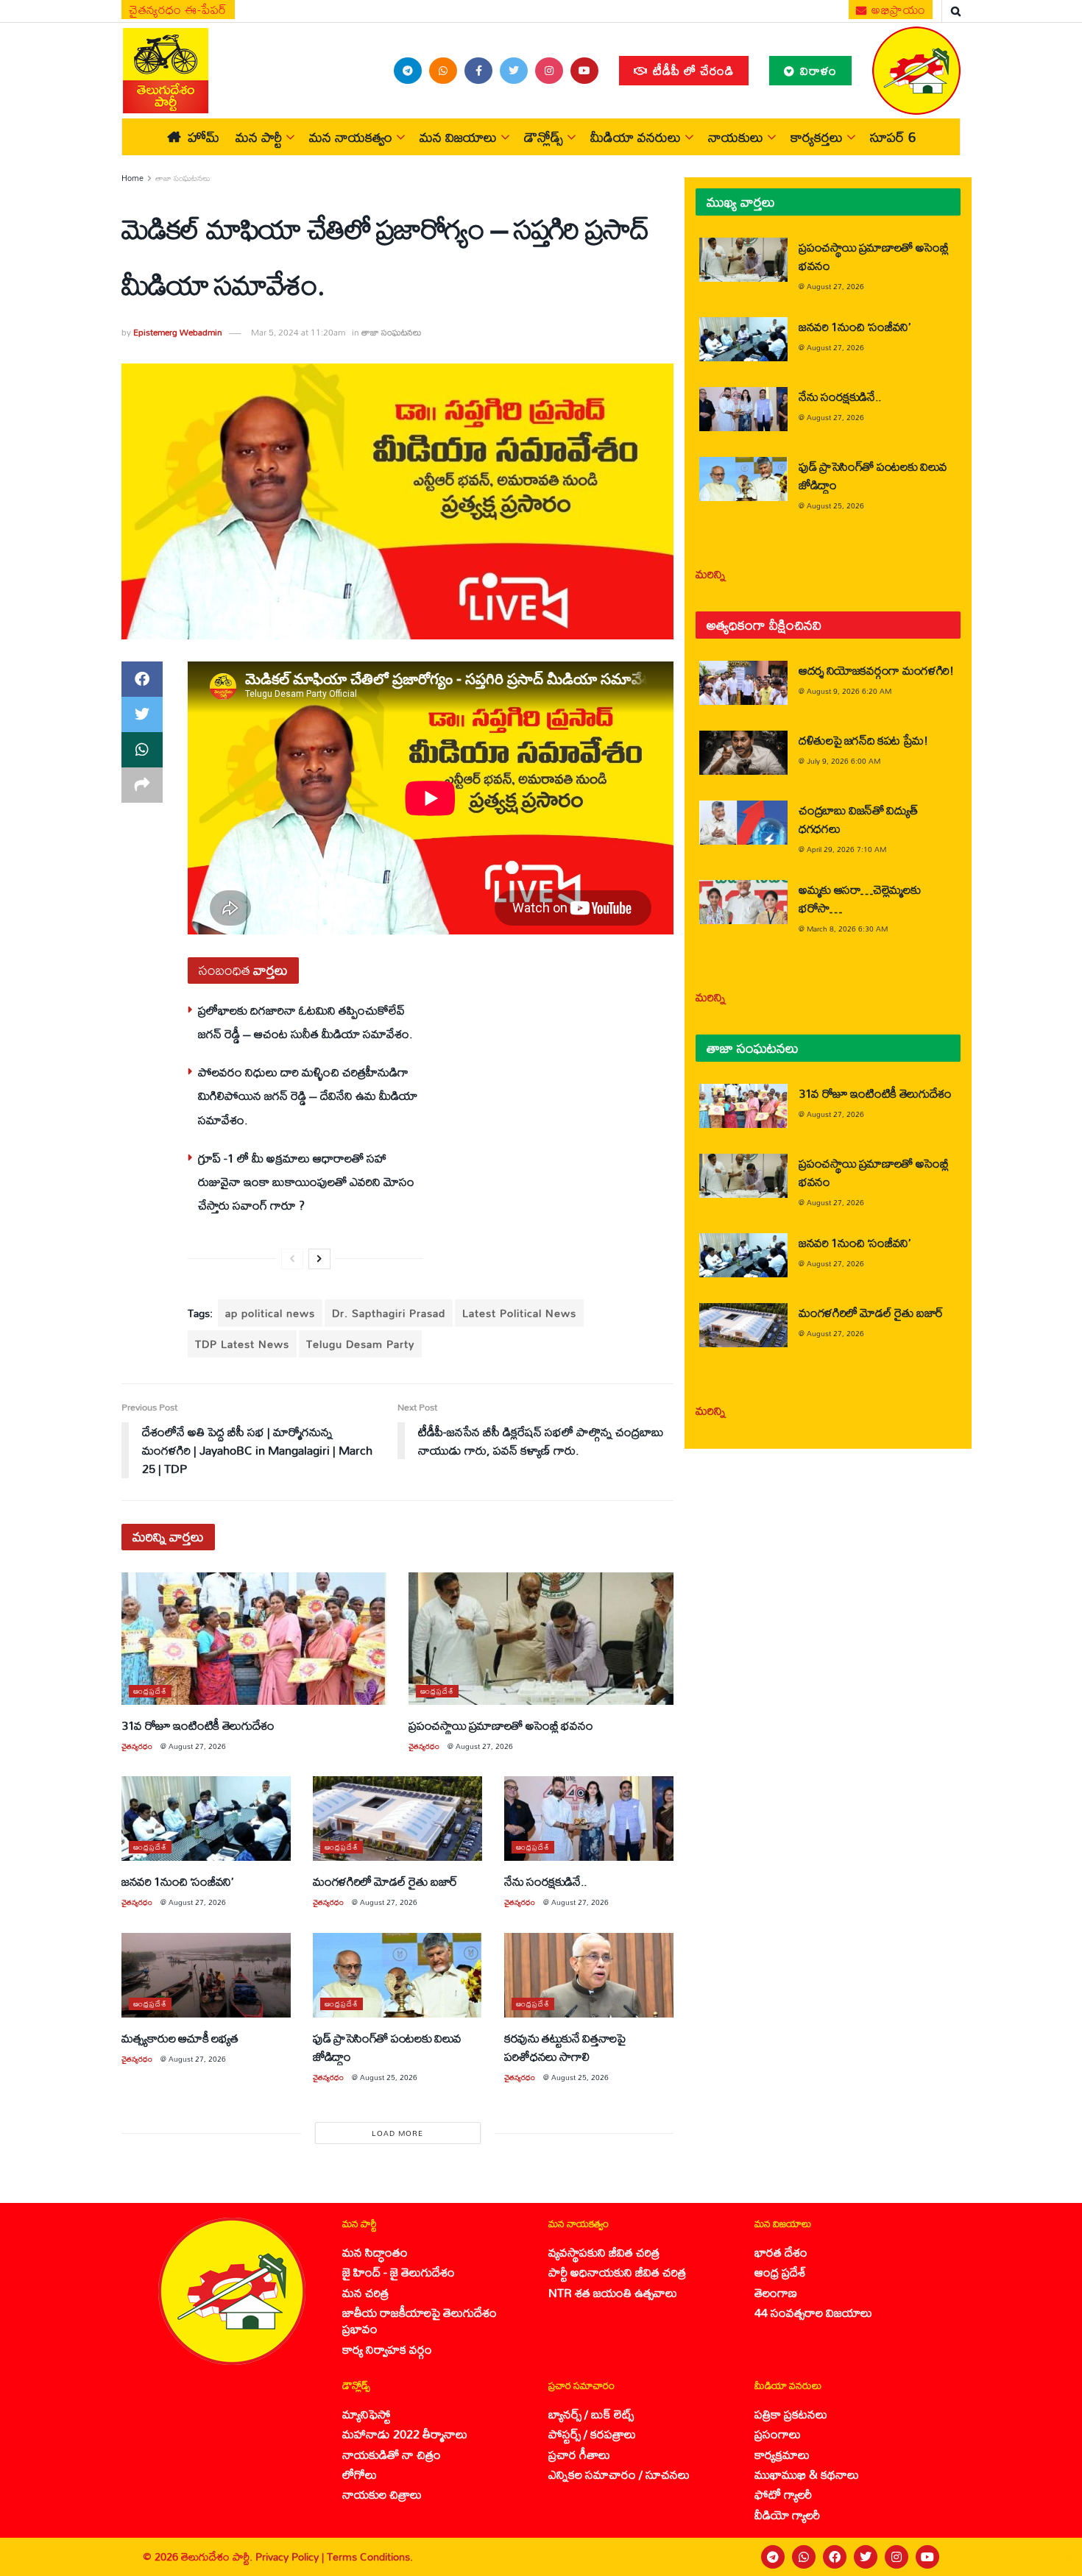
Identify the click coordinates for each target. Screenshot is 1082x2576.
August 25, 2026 (389, 2077)
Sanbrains (1051, 2557)
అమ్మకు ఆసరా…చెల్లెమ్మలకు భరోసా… (859, 898)
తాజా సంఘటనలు (183, 178)
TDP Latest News (242, 1344)
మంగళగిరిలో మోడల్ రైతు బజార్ (385, 1881)
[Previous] (292, 1259)
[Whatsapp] (804, 2557)
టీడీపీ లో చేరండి (692, 70)
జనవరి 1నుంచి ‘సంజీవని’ (177, 1881)
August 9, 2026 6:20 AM (849, 691)
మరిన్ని (711, 574)
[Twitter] (866, 2557)
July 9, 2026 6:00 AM (844, 761)
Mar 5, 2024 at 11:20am (298, 332)
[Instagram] (897, 2557)
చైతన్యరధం (137, 1746)
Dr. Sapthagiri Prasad (389, 1313)
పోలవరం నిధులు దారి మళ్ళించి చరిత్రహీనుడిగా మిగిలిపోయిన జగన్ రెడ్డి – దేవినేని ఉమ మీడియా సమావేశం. (308, 1096)
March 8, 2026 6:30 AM (847, 929)
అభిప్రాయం (897, 10)
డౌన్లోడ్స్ (544, 137)
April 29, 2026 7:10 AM (846, 849)
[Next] (319, 1259)
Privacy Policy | (291, 2557)
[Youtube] (927, 2557)
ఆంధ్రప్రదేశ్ (150, 1691)
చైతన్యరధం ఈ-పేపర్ (178, 10)
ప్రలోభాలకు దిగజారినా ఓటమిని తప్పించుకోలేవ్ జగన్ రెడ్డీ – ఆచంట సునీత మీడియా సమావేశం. (305, 1022)
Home (132, 178)
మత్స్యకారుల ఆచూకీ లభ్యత (180, 2038)
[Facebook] (835, 2557)
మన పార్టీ (259, 137)
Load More (397, 2133)
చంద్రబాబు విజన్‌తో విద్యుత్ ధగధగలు (858, 819)
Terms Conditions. (370, 2557)
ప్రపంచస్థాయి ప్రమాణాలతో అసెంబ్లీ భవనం (501, 1725)
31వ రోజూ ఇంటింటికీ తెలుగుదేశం (198, 1725)
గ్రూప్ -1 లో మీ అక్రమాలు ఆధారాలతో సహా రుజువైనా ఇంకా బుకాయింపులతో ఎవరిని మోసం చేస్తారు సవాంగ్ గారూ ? (306, 1182)
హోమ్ (204, 137)
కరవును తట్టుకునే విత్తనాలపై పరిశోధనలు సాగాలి (565, 2047)
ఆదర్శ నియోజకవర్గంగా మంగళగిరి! (876, 670)
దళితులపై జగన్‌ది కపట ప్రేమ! (863, 740)
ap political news (270, 1313)
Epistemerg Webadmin (178, 332)
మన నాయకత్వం (351, 137)
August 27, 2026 (197, 1746)
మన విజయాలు (458, 137)
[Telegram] (773, 2557)
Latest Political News (519, 1313)
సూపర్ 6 (893, 137)
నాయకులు (736, 137)
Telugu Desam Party (360, 1344)
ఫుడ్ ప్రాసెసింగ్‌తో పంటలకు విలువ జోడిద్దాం (387, 2047)
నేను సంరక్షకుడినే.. (546, 1881)
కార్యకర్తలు (817, 137)
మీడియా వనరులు (636, 137)
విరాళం (817, 70)
